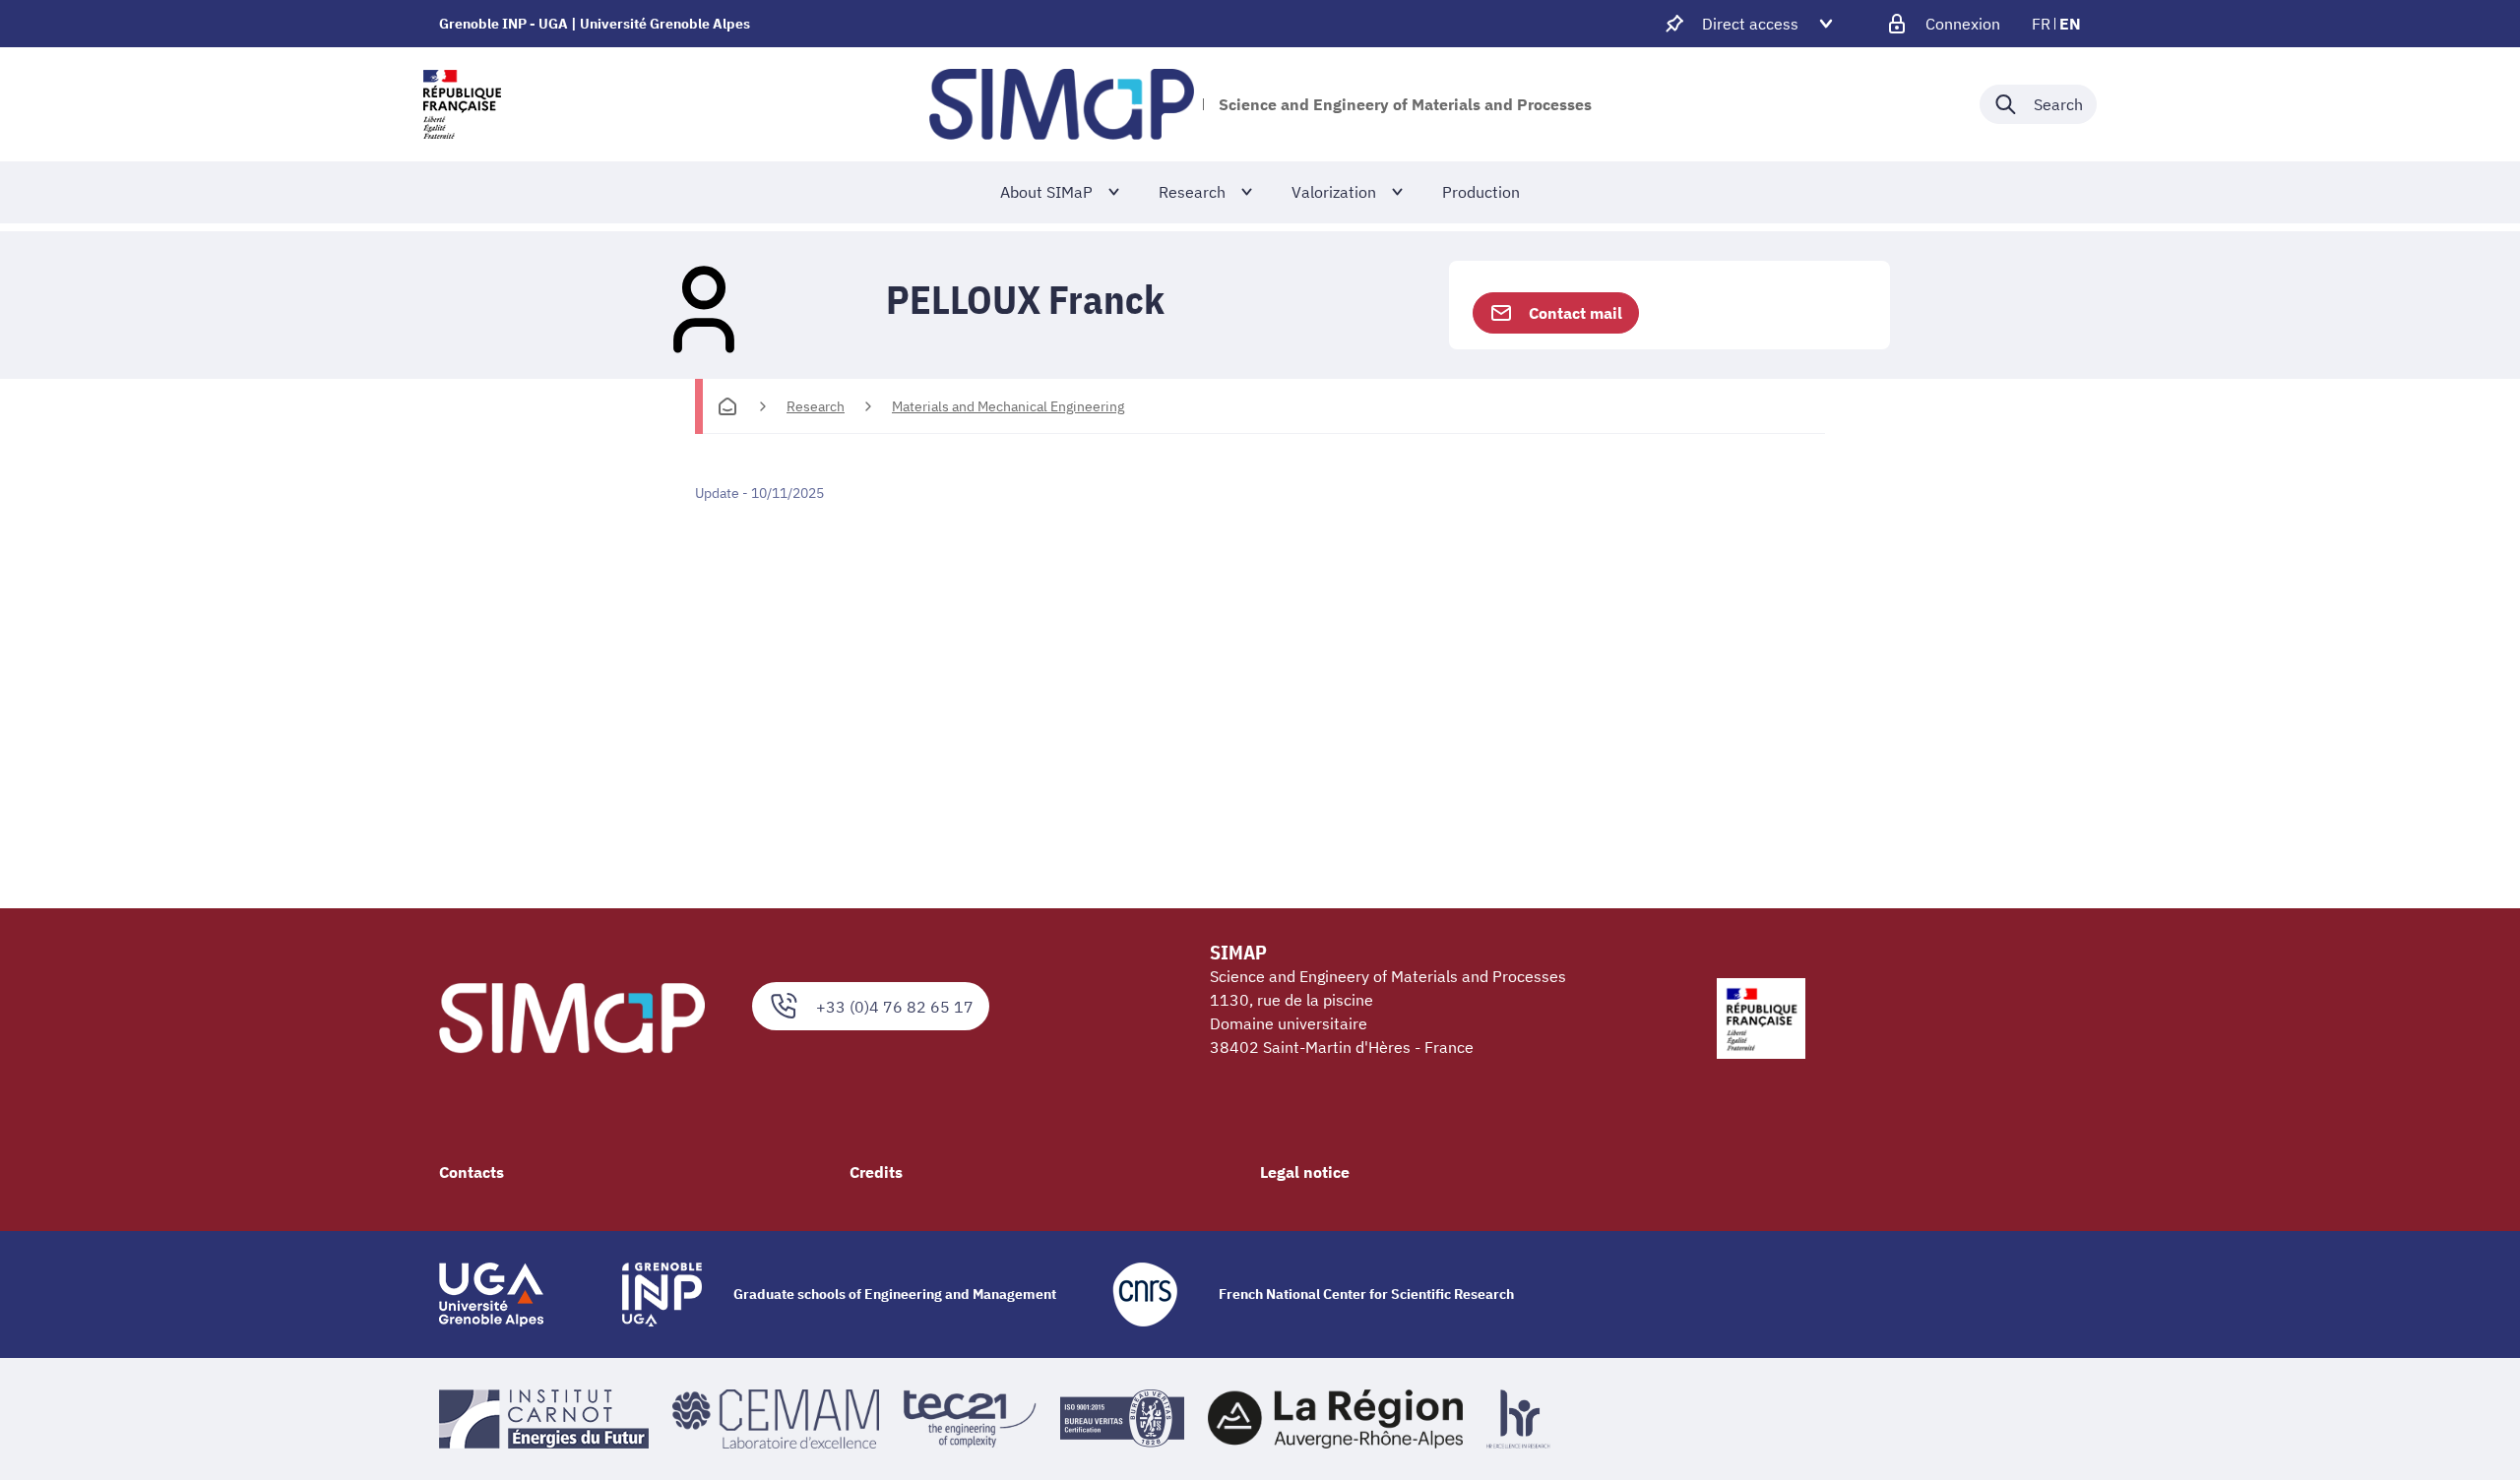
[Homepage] (727, 406)
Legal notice (1305, 1172)
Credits (876, 1172)
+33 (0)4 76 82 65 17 (895, 1007)
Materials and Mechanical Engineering (1008, 406)
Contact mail (1575, 313)
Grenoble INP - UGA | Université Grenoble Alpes (595, 24)
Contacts (472, 1172)
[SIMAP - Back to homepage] (1062, 104)
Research (816, 406)
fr (2041, 24)
